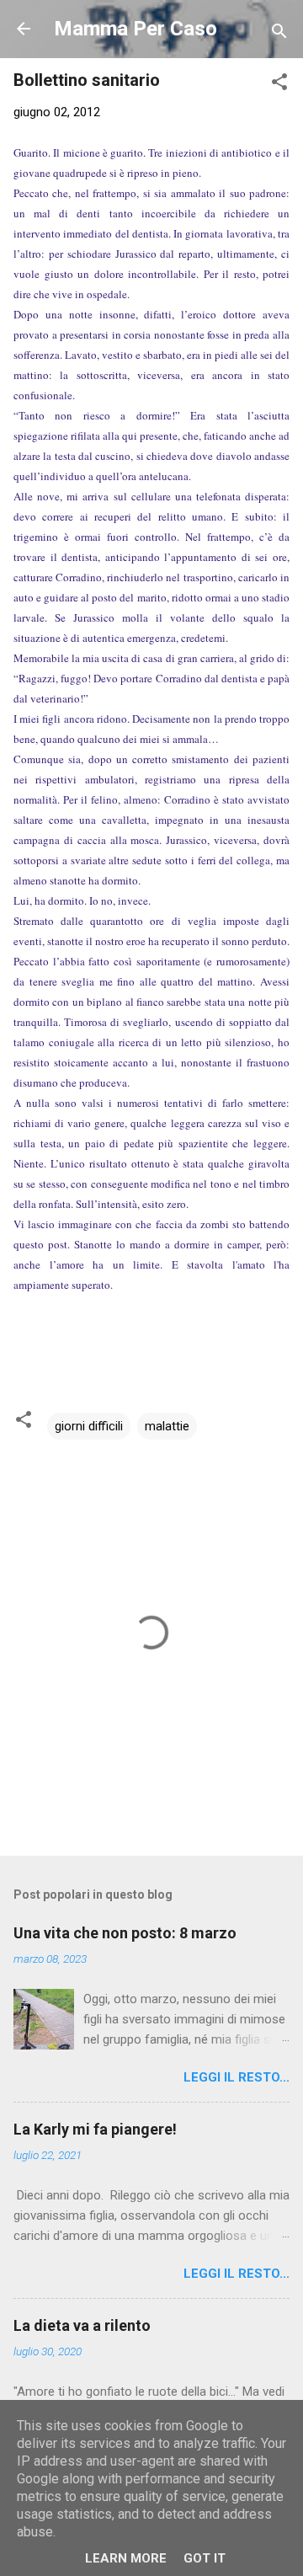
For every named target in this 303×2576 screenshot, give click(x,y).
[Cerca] (279, 34)
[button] (279, 85)
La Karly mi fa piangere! (95, 2129)
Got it (205, 2558)
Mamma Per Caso (136, 29)
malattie (167, 1426)
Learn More (126, 2558)
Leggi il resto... (237, 2077)
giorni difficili (89, 1426)
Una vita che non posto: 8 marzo (125, 1933)
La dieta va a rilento (82, 2325)
